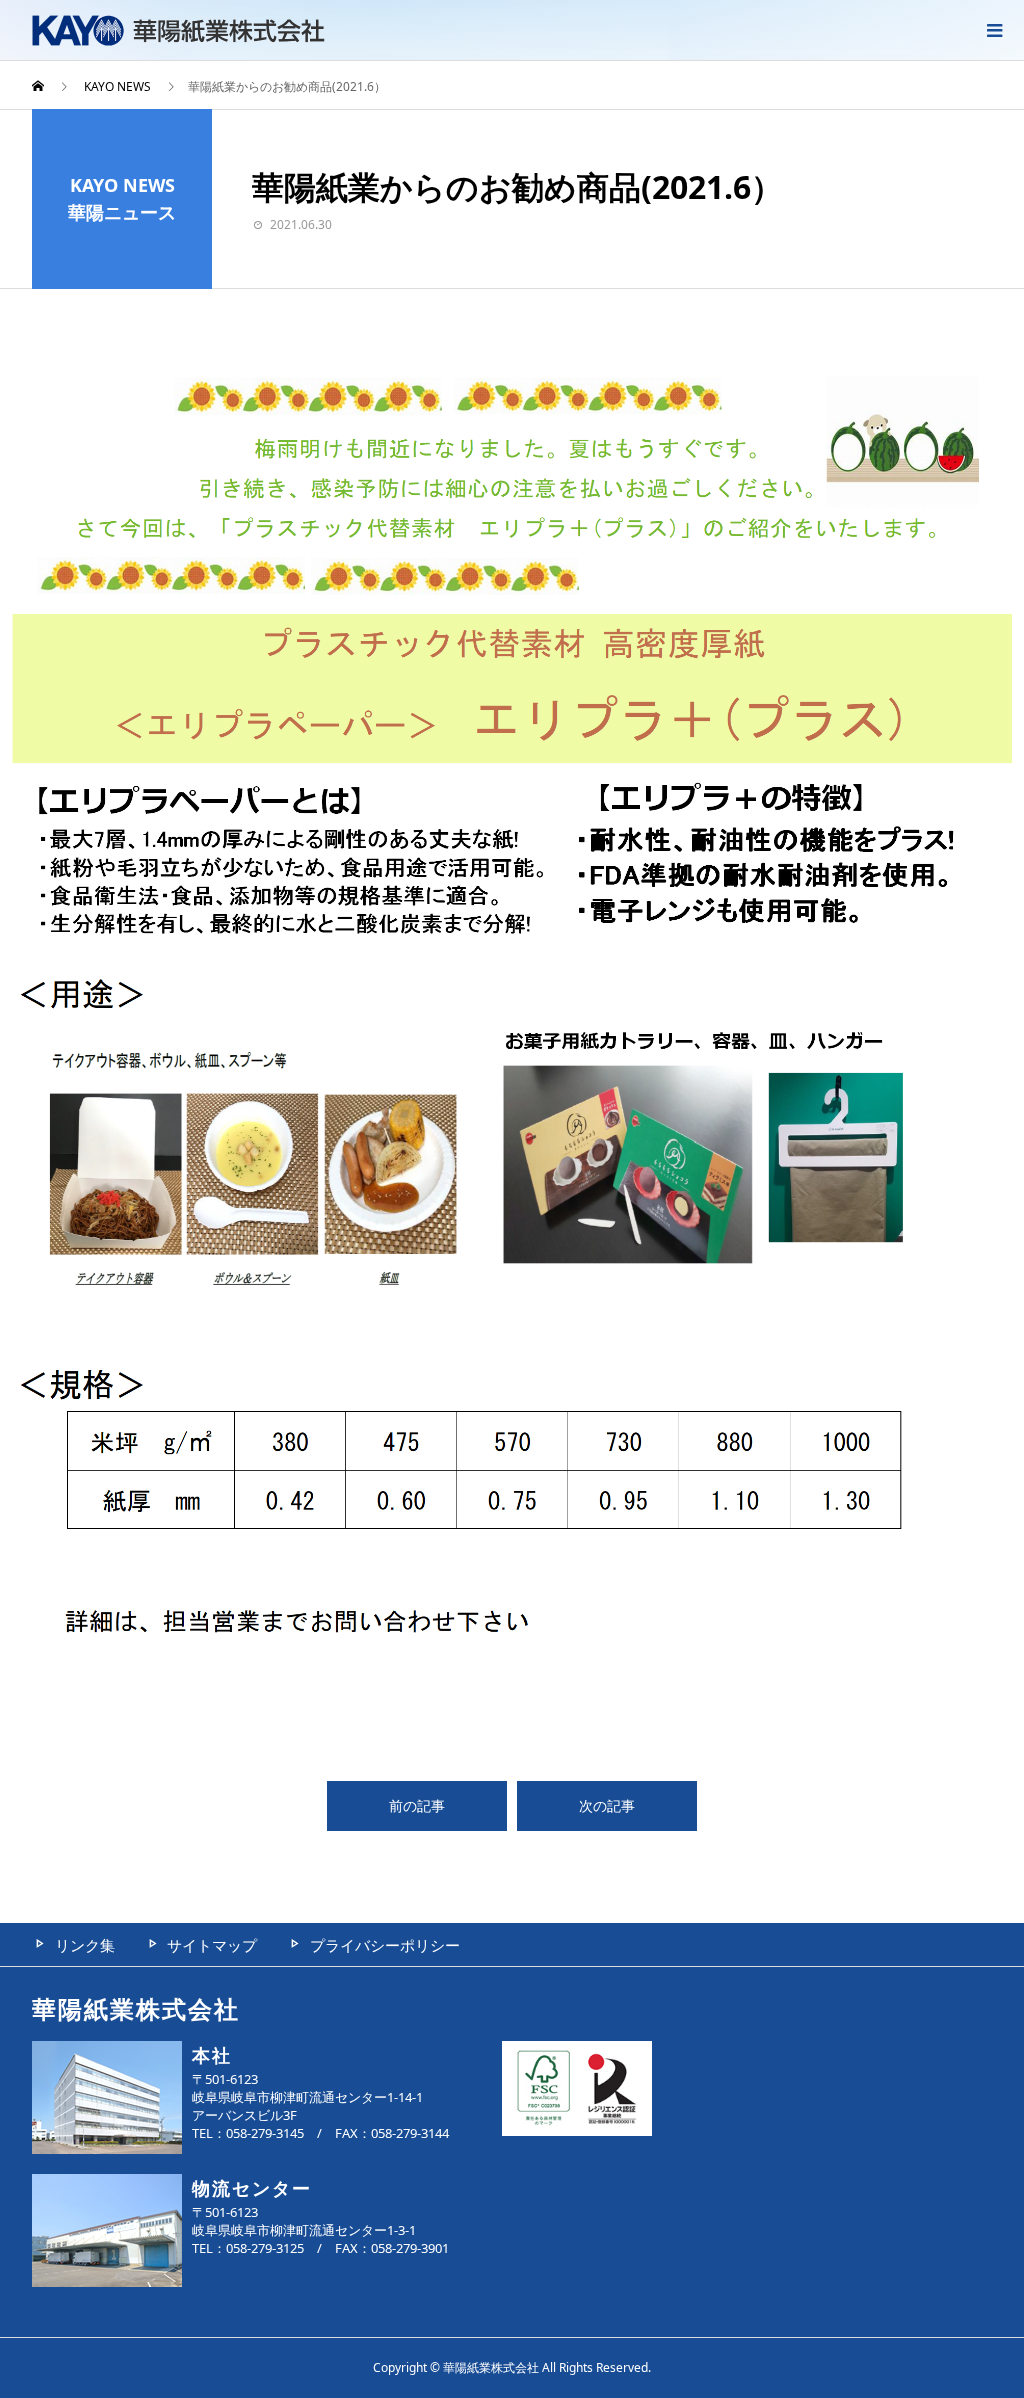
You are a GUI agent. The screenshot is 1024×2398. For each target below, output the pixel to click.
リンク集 (85, 1945)
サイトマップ (212, 1945)
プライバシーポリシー (385, 1945)
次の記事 (607, 1805)
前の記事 (417, 1805)
